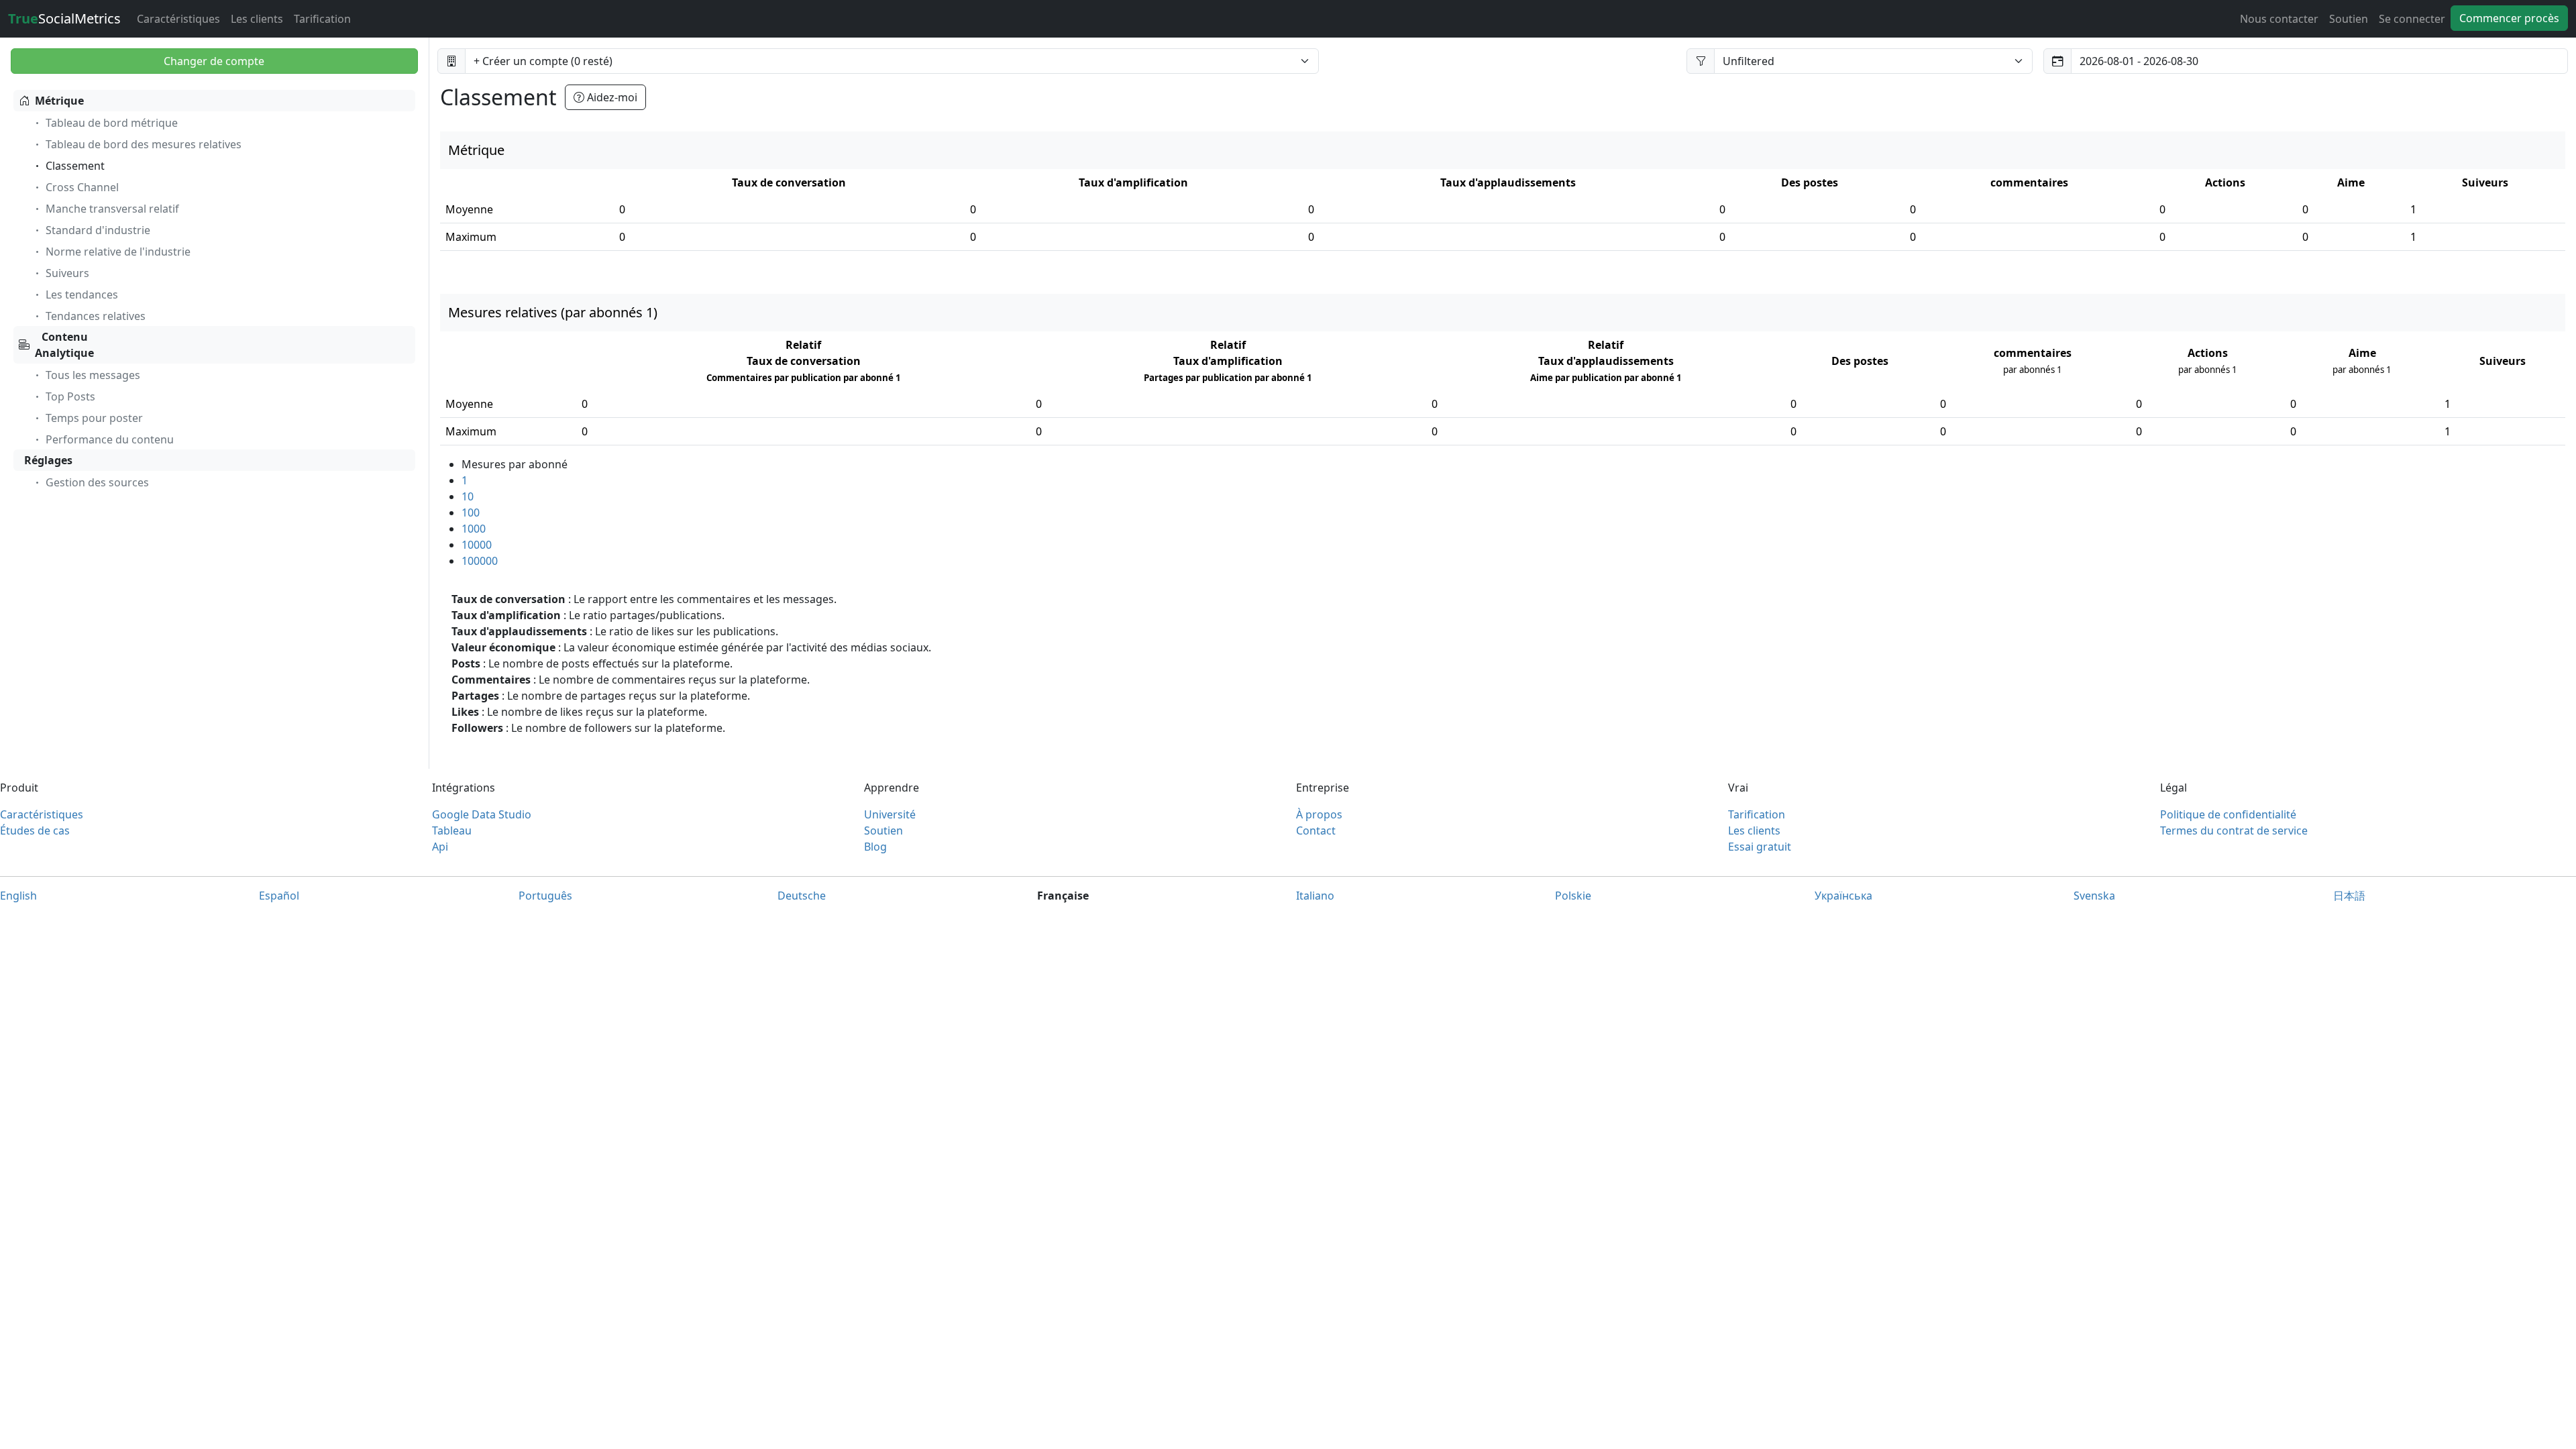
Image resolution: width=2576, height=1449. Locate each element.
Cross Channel (82, 187)
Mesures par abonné (515, 464)
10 (468, 496)
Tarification (322, 19)
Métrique (59, 101)
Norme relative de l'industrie (118, 252)
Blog (875, 847)
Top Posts (70, 396)
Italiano (1315, 896)
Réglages (48, 460)
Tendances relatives (96, 316)
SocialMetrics (64, 18)
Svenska (2094, 896)
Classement (75, 166)
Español (279, 896)
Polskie (1573, 896)
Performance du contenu (110, 439)
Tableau (452, 830)
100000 (480, 561)
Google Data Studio (482, 814)
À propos (1319, 814)
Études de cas (35, 830)
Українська (1843, 896)
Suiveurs (67, 273)
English (18, 896)
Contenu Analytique (64, 345)
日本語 (2349, 896)
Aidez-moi (611, 97)
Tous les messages (93, 375)
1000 (474, 529)
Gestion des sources (97, 482)
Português (545, 896)
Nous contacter (2279, 19)
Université (890, 814)
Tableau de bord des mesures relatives (144, 144)
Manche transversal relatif (112, 209)
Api (440, 847)
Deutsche (802, 896)
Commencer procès (2509, 18)
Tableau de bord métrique (112, 123)
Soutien (2349, 19)
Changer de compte (214, 61)
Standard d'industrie (98, 230)
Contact (1316, 830)
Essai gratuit (1760, 847)
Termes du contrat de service (2234, 830)
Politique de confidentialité (2228, 814)
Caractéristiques (178, 19)
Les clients (257, 19)
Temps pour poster (94, 418)
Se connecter (2412, 19)
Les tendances (82, 294)
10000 (477, 545)
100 (471, 513)
